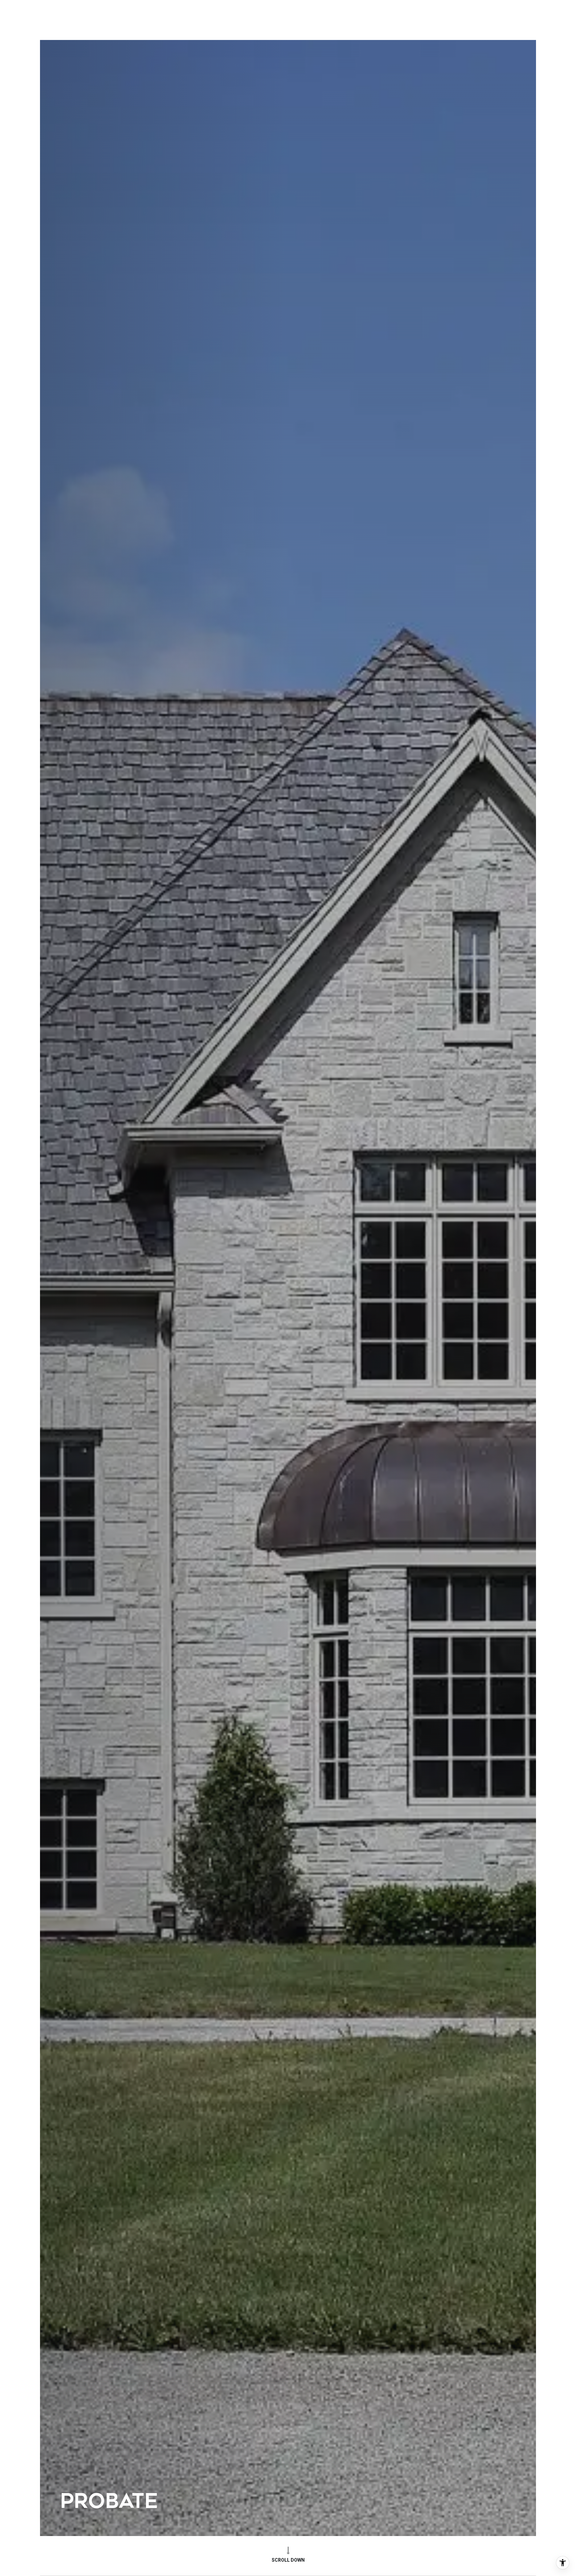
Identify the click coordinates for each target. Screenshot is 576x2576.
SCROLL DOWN (288, 2560)
